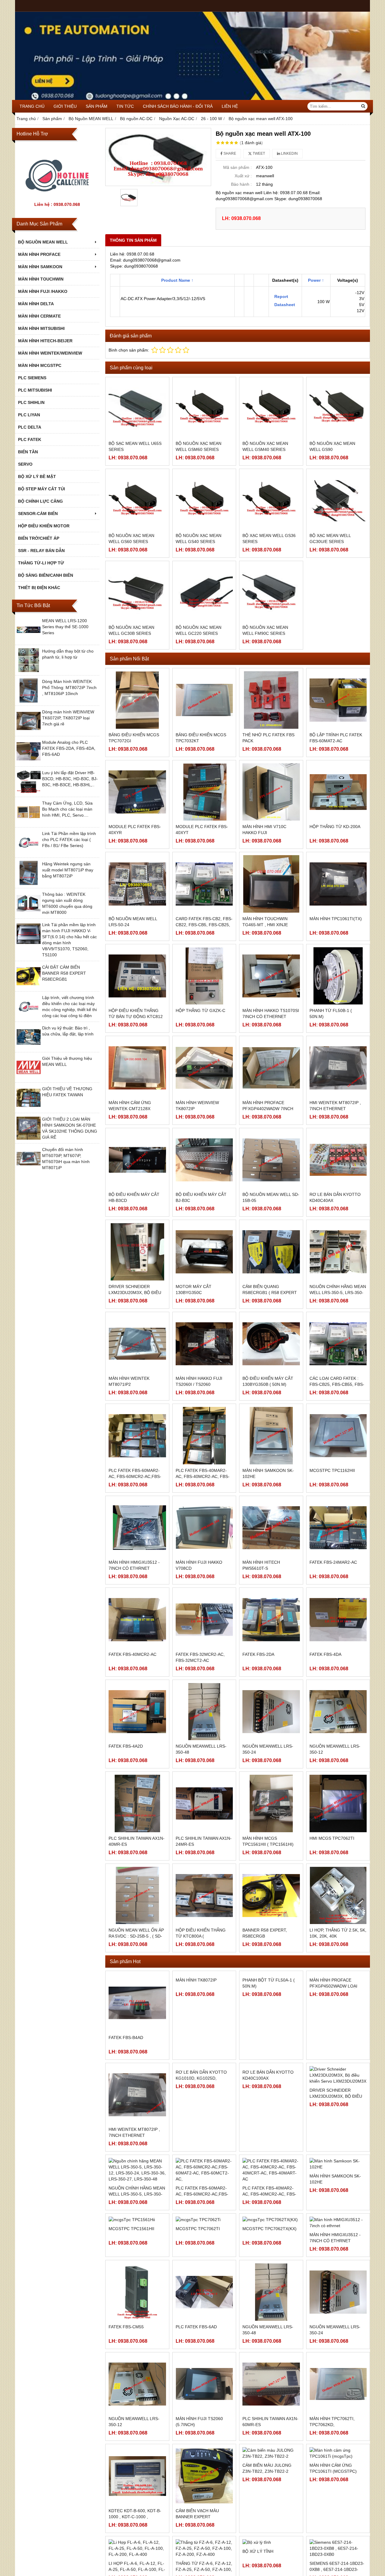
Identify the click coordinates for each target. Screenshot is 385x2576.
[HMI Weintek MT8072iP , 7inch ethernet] (338, 1068)
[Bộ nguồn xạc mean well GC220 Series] (204, 593)
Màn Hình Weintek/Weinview (50, 353)
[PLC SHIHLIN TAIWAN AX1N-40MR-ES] (137, 1803)
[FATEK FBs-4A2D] (137, 1712)
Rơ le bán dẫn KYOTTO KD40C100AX (268, 2132)
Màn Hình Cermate (39, 316)
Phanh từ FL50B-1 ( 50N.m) (331, 1013)
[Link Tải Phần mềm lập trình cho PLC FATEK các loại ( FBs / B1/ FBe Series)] (29, 853)
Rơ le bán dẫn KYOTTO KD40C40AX (335, 1197)
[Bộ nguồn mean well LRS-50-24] (137, 884)
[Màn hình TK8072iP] (204, 2003)
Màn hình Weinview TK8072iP (197, 1106)
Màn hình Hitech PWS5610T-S (261, 1565)
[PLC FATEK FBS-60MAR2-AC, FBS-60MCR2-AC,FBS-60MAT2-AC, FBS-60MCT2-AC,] (137, 1436)
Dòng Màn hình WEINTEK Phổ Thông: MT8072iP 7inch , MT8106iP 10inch (69, 687)
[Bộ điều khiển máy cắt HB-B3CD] (137, 1160)
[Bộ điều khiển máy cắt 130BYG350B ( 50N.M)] (271, 1344)
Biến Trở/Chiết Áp (39, 538)
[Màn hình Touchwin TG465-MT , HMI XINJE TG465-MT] (271, 884)
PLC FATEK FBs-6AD (196, 2405)
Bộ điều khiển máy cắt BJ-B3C (201, 1197)
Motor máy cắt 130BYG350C (194, 1290)
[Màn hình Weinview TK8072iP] (204, 1068)
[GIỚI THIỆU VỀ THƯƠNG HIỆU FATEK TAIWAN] (29, 1108)
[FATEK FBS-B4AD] (137, 2003)
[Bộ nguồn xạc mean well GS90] (338, 409)
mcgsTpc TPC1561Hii (131, 2313)
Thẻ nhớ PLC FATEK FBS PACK (268, 738)
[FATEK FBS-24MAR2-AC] (338, 1528)
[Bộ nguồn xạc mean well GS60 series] (137, 501)
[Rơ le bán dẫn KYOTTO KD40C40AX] (338, 1160)
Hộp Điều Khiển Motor (44, 526)
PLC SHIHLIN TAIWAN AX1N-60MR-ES (270, 2500)
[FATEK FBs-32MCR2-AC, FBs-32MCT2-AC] (204, 1620)
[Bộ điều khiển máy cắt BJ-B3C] (204, 1160)
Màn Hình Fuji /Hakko (43, 291)
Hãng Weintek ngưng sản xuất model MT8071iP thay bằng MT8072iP (68, 870)
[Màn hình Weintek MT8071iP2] (137, 1344)
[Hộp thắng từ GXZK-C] (204, 976)
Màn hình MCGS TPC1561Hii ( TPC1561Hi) (268, 1841)
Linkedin (289, 154)
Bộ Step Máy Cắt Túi (42, 489)
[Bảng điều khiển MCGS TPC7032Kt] (204, 700)
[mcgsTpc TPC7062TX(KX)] (271, 2279)
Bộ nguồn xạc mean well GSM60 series (199, 446)
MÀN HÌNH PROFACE (39, 254)
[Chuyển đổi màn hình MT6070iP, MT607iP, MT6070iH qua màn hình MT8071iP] (29, 1169)
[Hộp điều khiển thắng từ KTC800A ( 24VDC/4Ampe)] (204, 1896)
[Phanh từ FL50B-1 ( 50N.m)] (338, 976)
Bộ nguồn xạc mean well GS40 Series (199, 538)
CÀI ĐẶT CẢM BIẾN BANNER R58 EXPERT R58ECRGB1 (64, 973)
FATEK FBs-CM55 (126, 2405)
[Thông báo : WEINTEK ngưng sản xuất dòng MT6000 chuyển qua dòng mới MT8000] (29, 914)
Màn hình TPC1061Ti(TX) (336, 919)
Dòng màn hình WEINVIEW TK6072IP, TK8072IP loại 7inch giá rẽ (68, 718)
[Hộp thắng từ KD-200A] (338, 792)
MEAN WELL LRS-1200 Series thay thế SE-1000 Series (65, 627)
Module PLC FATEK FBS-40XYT (202, 830)
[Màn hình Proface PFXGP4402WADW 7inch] (271, 1068)
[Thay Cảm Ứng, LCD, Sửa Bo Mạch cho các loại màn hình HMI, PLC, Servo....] (29, 823)
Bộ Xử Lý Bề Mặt (37, 476)
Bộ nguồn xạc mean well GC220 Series (199, 630)
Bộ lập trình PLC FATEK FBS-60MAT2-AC (336, 738)
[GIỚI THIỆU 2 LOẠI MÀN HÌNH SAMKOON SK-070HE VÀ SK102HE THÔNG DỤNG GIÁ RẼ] (29, 1139)
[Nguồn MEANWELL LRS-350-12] (338, 1712)
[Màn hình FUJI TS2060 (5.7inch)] (204, 2463)
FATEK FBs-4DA (325, 1654)
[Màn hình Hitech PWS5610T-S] (271, 1528)
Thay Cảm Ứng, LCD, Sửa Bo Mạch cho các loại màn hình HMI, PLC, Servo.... (67, 809)
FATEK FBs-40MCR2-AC (132, 1654)
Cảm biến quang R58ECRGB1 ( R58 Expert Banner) (270, 1293)
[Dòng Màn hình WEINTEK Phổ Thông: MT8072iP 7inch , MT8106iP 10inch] (29, 701)
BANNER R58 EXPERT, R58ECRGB (265, 1933)
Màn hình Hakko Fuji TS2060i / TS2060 (199, 1381)
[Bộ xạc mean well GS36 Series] (271, 501)
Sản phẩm (97, 106)
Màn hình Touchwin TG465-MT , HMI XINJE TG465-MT (265, 925)
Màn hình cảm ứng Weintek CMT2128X (130, 1106)
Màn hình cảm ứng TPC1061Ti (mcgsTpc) (333, 2535)
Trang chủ (32, 106)
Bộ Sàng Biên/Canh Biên (46, 575)
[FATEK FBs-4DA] (338, 1620)
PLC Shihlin (31, 402)
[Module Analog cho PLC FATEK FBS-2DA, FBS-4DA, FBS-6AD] (29, 762)
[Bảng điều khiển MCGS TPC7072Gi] (137, 700)
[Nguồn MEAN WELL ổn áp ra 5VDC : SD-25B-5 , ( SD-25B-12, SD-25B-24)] (137, 1896)
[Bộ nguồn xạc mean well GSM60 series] (204, 409)
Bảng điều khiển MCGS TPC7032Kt (201, 738)
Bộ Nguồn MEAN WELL (43, 242)
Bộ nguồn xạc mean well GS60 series (131, 538)
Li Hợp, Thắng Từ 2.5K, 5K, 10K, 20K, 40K (338, 1933)
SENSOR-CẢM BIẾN (38, 514)
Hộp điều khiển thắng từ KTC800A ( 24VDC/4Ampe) (201, 1936)
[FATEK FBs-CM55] (137, 2371)
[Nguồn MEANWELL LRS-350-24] (271, 1712)
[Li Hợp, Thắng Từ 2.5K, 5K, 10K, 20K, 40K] (338, 1896)
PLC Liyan (29, 415)
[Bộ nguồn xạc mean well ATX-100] (158, 157)
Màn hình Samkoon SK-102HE (268, 1473)
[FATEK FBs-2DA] (271, 1620)
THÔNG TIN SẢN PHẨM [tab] (133, 240)
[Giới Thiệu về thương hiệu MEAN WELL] (29, 1078)
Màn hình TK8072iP (196, 2038)
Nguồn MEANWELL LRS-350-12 (335, 1749)
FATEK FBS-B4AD (126, 2038)
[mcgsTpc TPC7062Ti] (204, 2279)
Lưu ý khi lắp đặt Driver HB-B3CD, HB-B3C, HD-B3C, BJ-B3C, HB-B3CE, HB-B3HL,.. (70, 779)
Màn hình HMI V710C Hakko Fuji (264, 830)
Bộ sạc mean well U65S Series (135, 446)
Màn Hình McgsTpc (40, 365)
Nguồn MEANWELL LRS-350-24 (268, 1749)
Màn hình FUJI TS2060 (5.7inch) (199, 2500)
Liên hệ (230, 106)
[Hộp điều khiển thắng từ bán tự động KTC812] (137, 976)
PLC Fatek (30, 439)
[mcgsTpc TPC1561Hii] (137, 2279)
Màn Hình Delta (36, 304)
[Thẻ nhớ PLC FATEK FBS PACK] (271, 700)
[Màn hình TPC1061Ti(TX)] (338, 884)
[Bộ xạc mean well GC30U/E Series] (338, 501)
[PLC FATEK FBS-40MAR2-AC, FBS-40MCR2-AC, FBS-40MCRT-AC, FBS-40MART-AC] (204, 1436)
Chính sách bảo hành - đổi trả (178, 106)
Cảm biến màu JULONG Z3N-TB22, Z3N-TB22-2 (267, 2535)
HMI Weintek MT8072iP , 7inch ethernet (335, 1106)
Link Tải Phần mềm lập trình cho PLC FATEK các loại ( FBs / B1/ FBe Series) (69, 840)
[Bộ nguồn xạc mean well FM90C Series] (271, 593)
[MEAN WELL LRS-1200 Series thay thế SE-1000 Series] (29, 640)
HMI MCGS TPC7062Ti (332, 1838)
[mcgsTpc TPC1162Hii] (338, 1436)
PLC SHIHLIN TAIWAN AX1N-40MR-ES (137, 1841)
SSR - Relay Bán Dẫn (41, 551)
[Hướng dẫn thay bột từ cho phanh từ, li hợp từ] (29, 671)
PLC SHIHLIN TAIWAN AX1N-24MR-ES (204, 1841)
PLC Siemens (32, 378)
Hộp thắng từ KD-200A (335, 827)
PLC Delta (30, 427)
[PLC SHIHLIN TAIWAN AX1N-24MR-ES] (204, 1803)
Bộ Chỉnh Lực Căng (40, 501)
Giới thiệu (65, 106)
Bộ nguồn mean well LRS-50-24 (133, 922)
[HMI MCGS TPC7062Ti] (338, 1803)
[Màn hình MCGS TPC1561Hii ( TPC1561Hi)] (271, 1803)
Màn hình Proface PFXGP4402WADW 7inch (268, 1106)
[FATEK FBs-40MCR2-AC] (137, 1620)
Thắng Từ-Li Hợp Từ (41, 563)
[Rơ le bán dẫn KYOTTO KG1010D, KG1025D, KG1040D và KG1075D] (204, 2095)
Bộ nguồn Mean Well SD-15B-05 (271, 1197)
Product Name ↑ (177, 280)
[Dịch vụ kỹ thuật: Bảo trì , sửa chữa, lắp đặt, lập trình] (29, 1047)
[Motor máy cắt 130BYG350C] (204, 1252)
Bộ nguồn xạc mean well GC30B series (131, 630)
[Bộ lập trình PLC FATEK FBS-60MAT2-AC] (338, 700)
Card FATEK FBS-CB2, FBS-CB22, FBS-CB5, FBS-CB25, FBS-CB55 (204, 925)
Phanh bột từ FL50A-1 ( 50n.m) (269, 2041)
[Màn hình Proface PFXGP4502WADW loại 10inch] (338, 2003)
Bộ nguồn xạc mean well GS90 (332, 446)
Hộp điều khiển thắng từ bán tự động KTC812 (136, 1013)
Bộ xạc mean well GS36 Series (269, 538)
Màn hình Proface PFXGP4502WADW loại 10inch (333, 2044)
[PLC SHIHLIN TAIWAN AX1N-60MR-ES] (271, 2463)
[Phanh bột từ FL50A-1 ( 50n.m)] (271, 2003)
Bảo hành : (241, 184)
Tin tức (125, 106)
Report (281, 296)
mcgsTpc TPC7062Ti (198, 2313)
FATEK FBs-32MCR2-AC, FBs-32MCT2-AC (200, 1657)
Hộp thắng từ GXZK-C (200, 1010)
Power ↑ (316, 280)
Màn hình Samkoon (40, 267)
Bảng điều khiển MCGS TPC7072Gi (134, 738)
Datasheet (284, 305)
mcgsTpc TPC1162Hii (332, 1470)
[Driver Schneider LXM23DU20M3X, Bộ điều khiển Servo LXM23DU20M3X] (137, 1252)
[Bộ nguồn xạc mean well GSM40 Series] (271, 409)
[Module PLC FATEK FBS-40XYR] (137, 792)
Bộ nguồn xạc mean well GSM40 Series (265, 446)
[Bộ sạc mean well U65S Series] (137, 409)
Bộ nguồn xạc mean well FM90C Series (265, 630)
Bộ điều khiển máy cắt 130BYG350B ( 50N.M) (268, 1381)
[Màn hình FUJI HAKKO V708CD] (204, 1528)
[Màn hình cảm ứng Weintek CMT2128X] (137, 1068)
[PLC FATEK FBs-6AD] (204, 2371)
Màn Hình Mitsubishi (41, 328)
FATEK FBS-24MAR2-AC (333, 1562)
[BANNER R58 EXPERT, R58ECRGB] (271, 1896)
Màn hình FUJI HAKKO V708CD (199, 1565)
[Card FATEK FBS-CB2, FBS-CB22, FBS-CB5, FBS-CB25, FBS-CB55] (204, 884)
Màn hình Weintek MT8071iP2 (129, 1381)
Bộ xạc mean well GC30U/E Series (330, 538)
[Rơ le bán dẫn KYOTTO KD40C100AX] (271, 2095)
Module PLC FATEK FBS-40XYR (135, 830)
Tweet (258, 154)
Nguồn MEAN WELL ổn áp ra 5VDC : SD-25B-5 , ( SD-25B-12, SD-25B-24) (136, 1936)
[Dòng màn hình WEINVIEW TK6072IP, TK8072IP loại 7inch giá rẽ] (29, 731)
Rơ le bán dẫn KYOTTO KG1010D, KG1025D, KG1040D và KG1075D (201, 2135)
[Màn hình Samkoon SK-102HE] (271, 1436)
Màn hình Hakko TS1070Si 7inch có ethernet (271, 1013)
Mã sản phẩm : (237, 167)
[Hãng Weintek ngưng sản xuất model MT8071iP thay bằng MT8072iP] (29, 883)
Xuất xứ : (243, 176)
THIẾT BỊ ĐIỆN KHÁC (39, 588)
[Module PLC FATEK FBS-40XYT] (204, 792)
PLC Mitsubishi (35, 390)
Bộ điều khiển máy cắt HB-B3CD (134, 1197)
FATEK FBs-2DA (258, 1654)
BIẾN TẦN (28, 452)
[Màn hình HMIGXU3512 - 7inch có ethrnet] (137, 1528)
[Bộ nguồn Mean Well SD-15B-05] (271, 1160)
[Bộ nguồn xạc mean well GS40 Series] (204, 501)
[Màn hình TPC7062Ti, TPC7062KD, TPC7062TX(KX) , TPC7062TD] (338, 2463)
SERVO (25, 464)
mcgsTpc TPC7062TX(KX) (269, 2313)
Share (229, 154)
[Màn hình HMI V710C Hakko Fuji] (271, 792)
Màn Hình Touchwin (41, 279)
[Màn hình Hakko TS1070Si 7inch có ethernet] (271, 976)
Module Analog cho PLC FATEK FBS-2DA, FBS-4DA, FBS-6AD (69, 748)
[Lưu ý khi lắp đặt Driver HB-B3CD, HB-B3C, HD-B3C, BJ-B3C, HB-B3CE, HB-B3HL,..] (29, 792)
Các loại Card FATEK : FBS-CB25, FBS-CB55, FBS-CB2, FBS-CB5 (337, 1384)
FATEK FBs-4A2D (126, 1746)
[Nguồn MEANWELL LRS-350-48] (204, 1712)
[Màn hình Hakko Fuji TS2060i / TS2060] (204, 1344)
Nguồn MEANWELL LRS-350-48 (201, 1749)
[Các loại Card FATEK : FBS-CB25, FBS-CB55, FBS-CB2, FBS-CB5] (338, 1344)
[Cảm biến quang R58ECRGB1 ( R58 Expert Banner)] (271, 1252)
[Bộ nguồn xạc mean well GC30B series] (137, 593)
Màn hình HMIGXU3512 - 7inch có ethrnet (134, 1565)
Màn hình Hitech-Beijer (45, 341)
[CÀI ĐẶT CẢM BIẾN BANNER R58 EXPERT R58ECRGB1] (29, 987)
